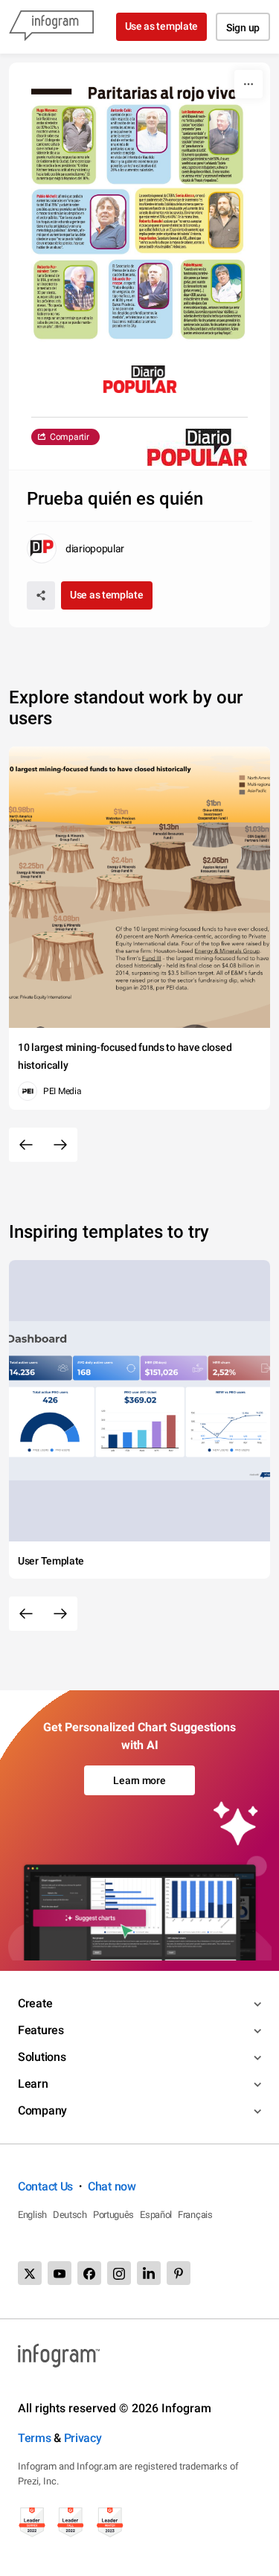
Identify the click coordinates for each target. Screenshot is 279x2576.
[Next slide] (60, 1145)
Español (156, 2215)
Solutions (42, 2057)
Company (42, 2110)
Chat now (112, 2186)
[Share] (41, 595)
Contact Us (45, 2186)
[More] (248, 84)
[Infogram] (51, 27)
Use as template (162, 26)
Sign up (243, 28)
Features (41, 2030)
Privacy (83, 2438)
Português (113, 2215)
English (32, 2215)
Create (35, 2003)
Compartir (69, 437)
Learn (33, 2084)
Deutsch (70, 2215)
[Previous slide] (26, 1145)
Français (195, 2215)
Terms (35, 2438)
